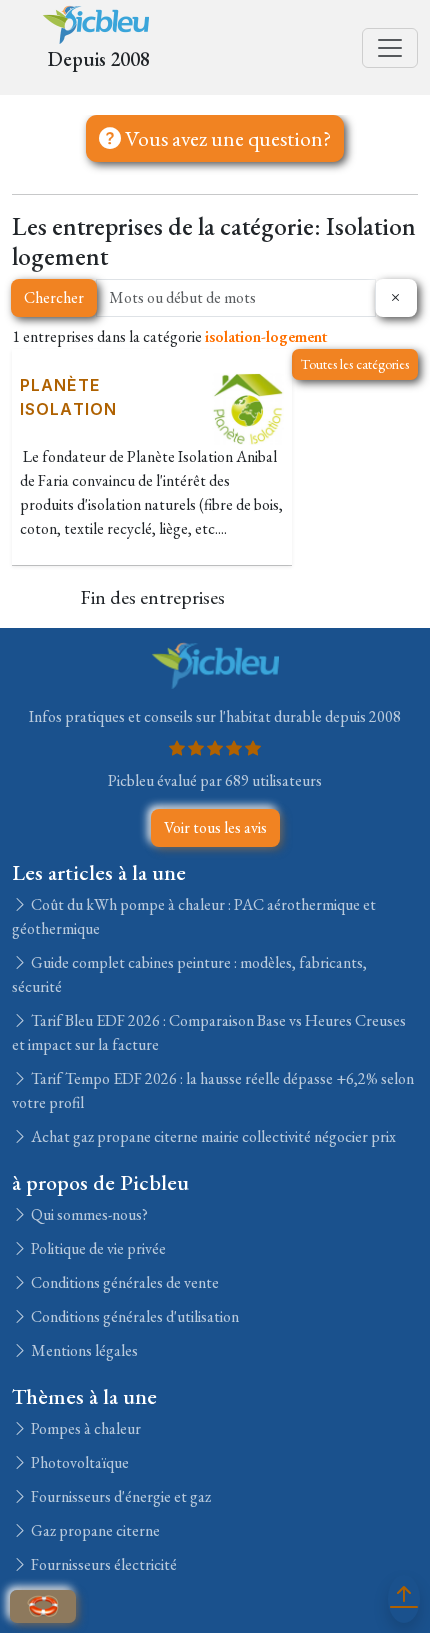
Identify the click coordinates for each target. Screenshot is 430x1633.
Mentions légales (83, 1350)
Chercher (54, 297)
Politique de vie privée (97, 1248)
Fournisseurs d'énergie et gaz (119, 1496)
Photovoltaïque (78, 1462)
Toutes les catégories (355, 364)
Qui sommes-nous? (88, 1214)
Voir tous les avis (215, 827)
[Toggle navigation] (390, 48)
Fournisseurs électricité (102, 1564)
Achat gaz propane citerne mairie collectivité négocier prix (212, 1136)
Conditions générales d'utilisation (133, 1316)
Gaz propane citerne (94, 1530)
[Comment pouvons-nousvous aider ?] (43, 1606)
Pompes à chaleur (84, 1428)
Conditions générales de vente (123, 1282)
